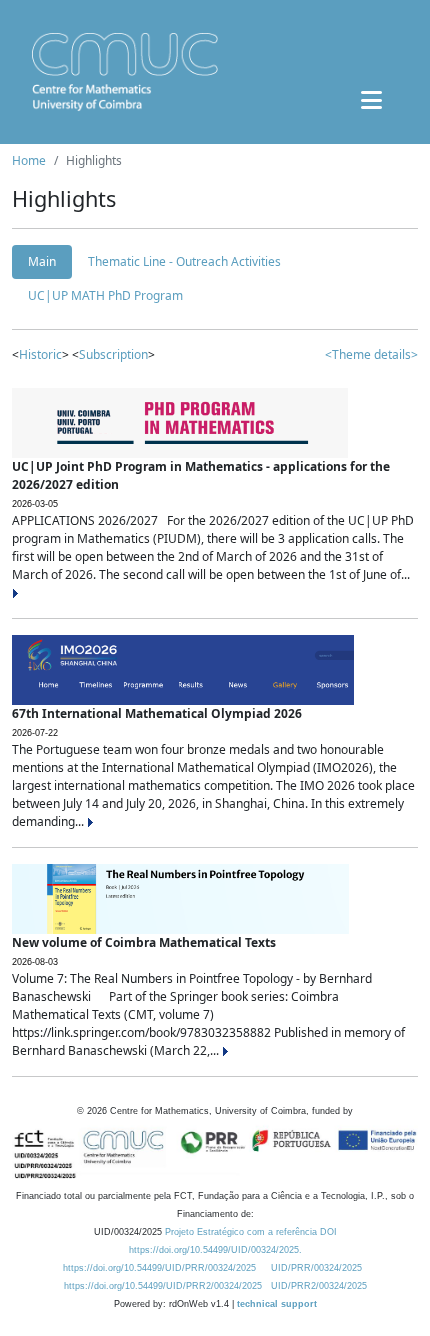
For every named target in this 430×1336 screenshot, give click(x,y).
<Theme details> (371, 354)
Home (29, 160)
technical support (277, 1304)
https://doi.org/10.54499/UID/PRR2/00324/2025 (163, 1286)
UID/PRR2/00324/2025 (319, 1286)
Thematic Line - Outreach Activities (184, 261)
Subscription (113, 354)
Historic (40, 354)
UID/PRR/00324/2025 (316, 1268)
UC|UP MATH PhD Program (105, 295)
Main (42, 261)
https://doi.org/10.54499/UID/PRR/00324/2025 (159, 1268)
